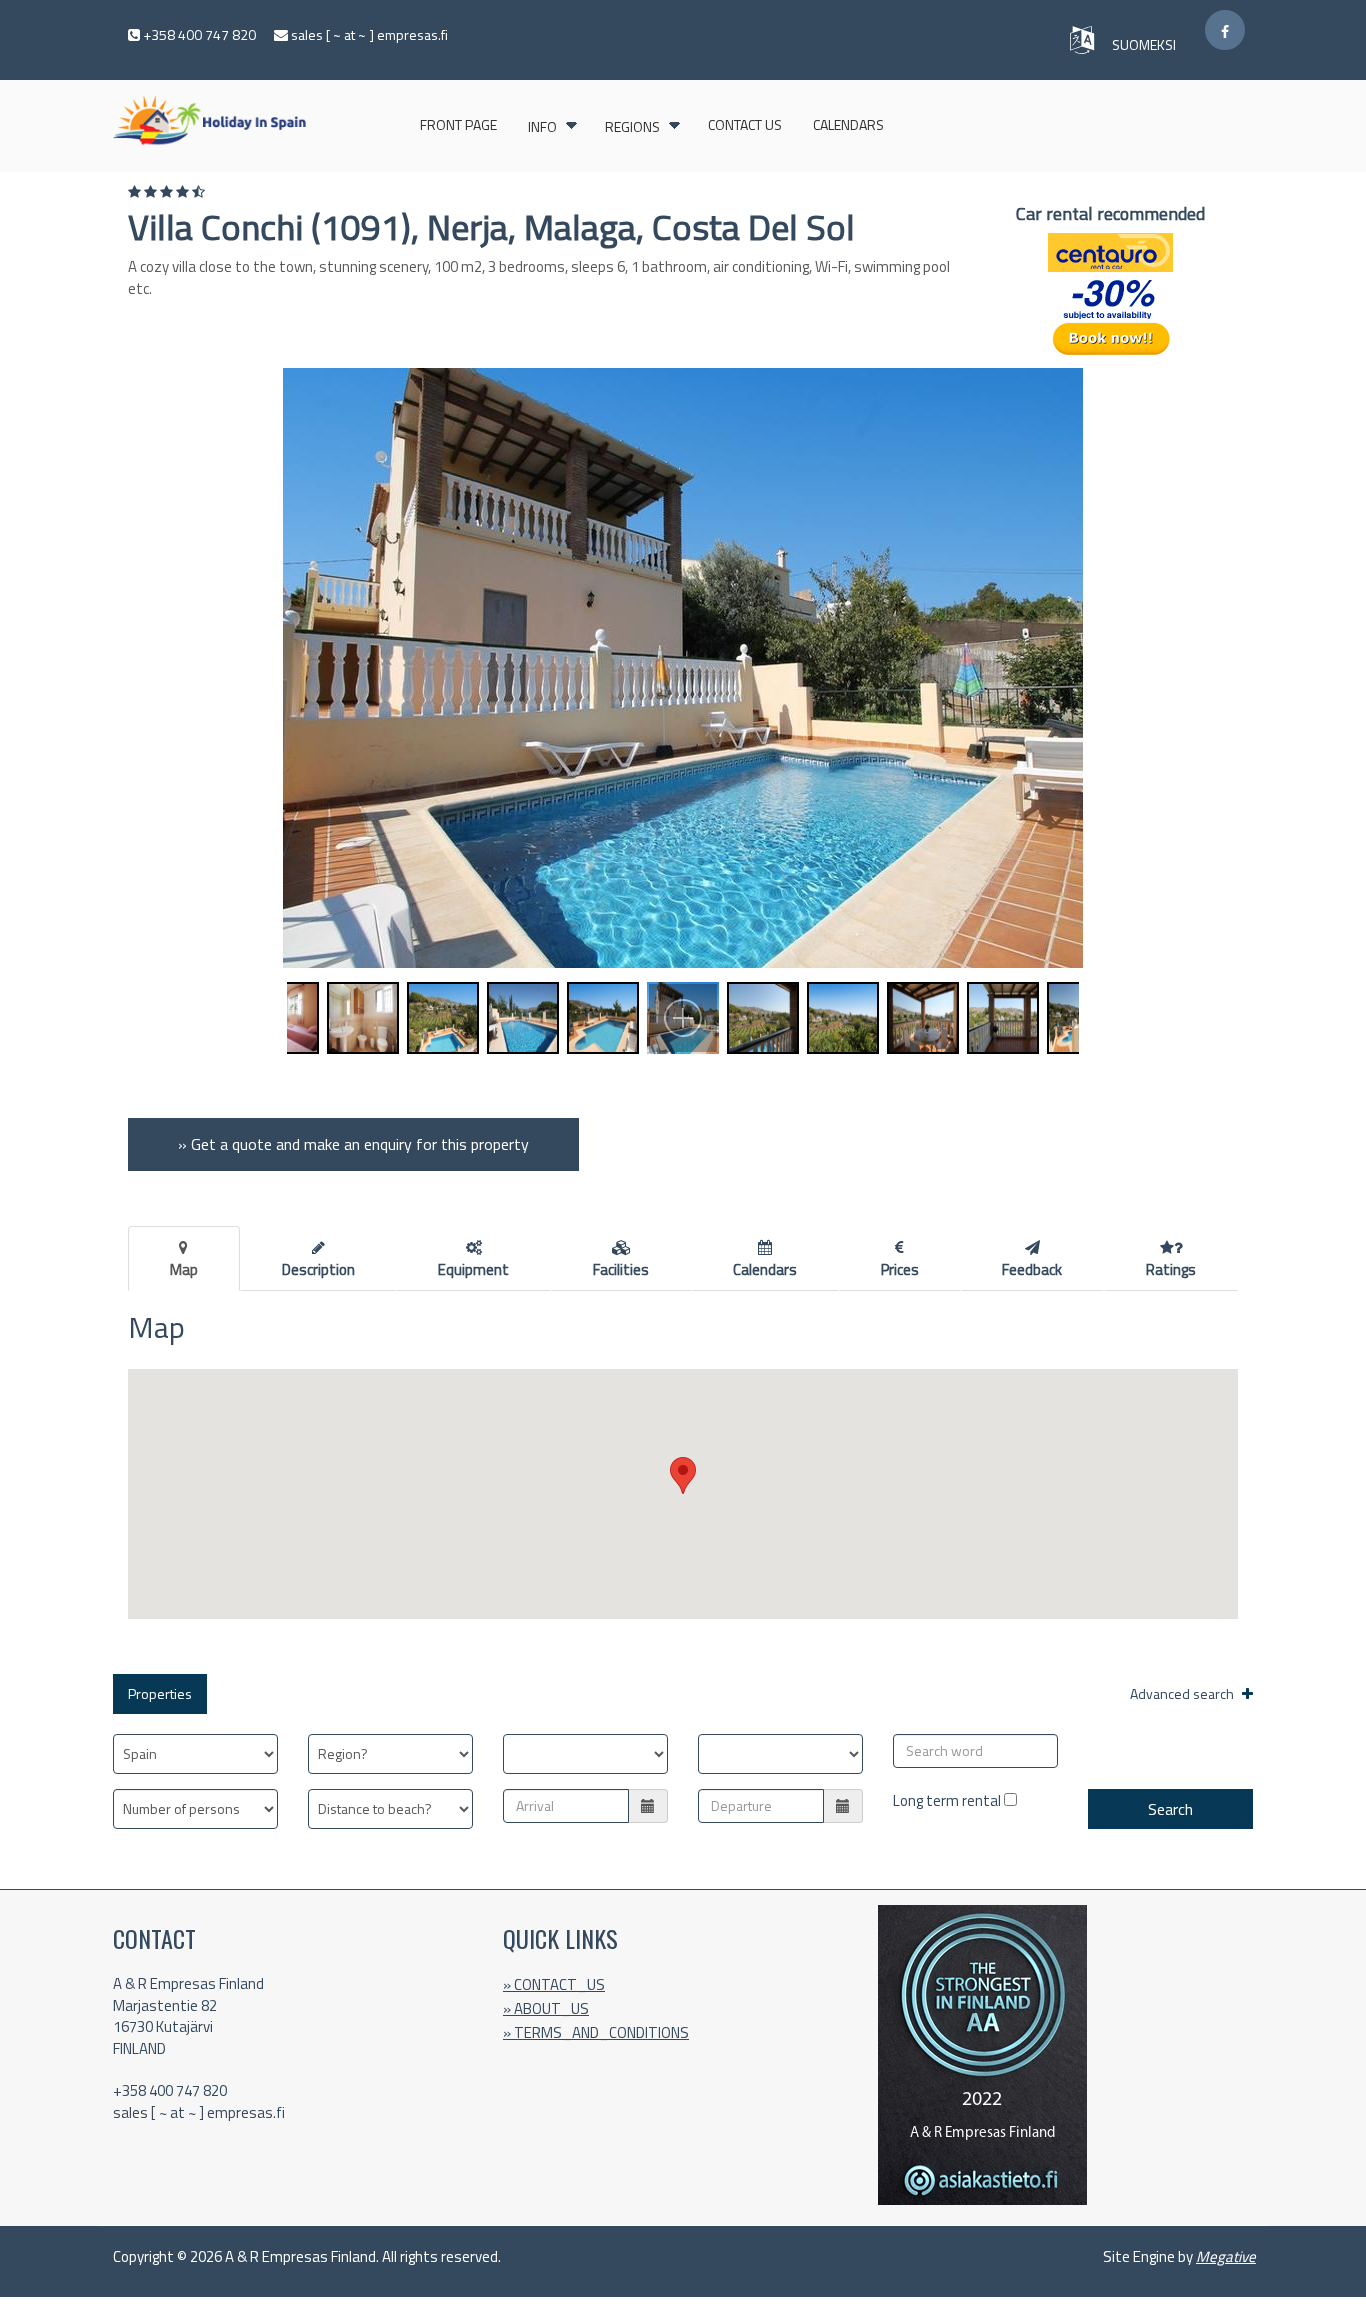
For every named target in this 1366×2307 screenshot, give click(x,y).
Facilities (621, 1269)
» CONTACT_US (554, 1984)
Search (1170, 1809)
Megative (1226, 2256)
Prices (900, 1269)
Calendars (848, 124)
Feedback (1032, 1269)
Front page (458, 124)
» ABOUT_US (546, 2008)
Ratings (1171, 1269)
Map (184, 1269)
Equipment (473, 1269)
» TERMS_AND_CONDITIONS (596, 2032)
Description (318, 1269)
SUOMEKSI (1145, 44)
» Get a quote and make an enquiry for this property (353, 1144)
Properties (160, 1693)
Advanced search (1183, 1693)
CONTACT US (745, 124)
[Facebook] (1225, 30)
